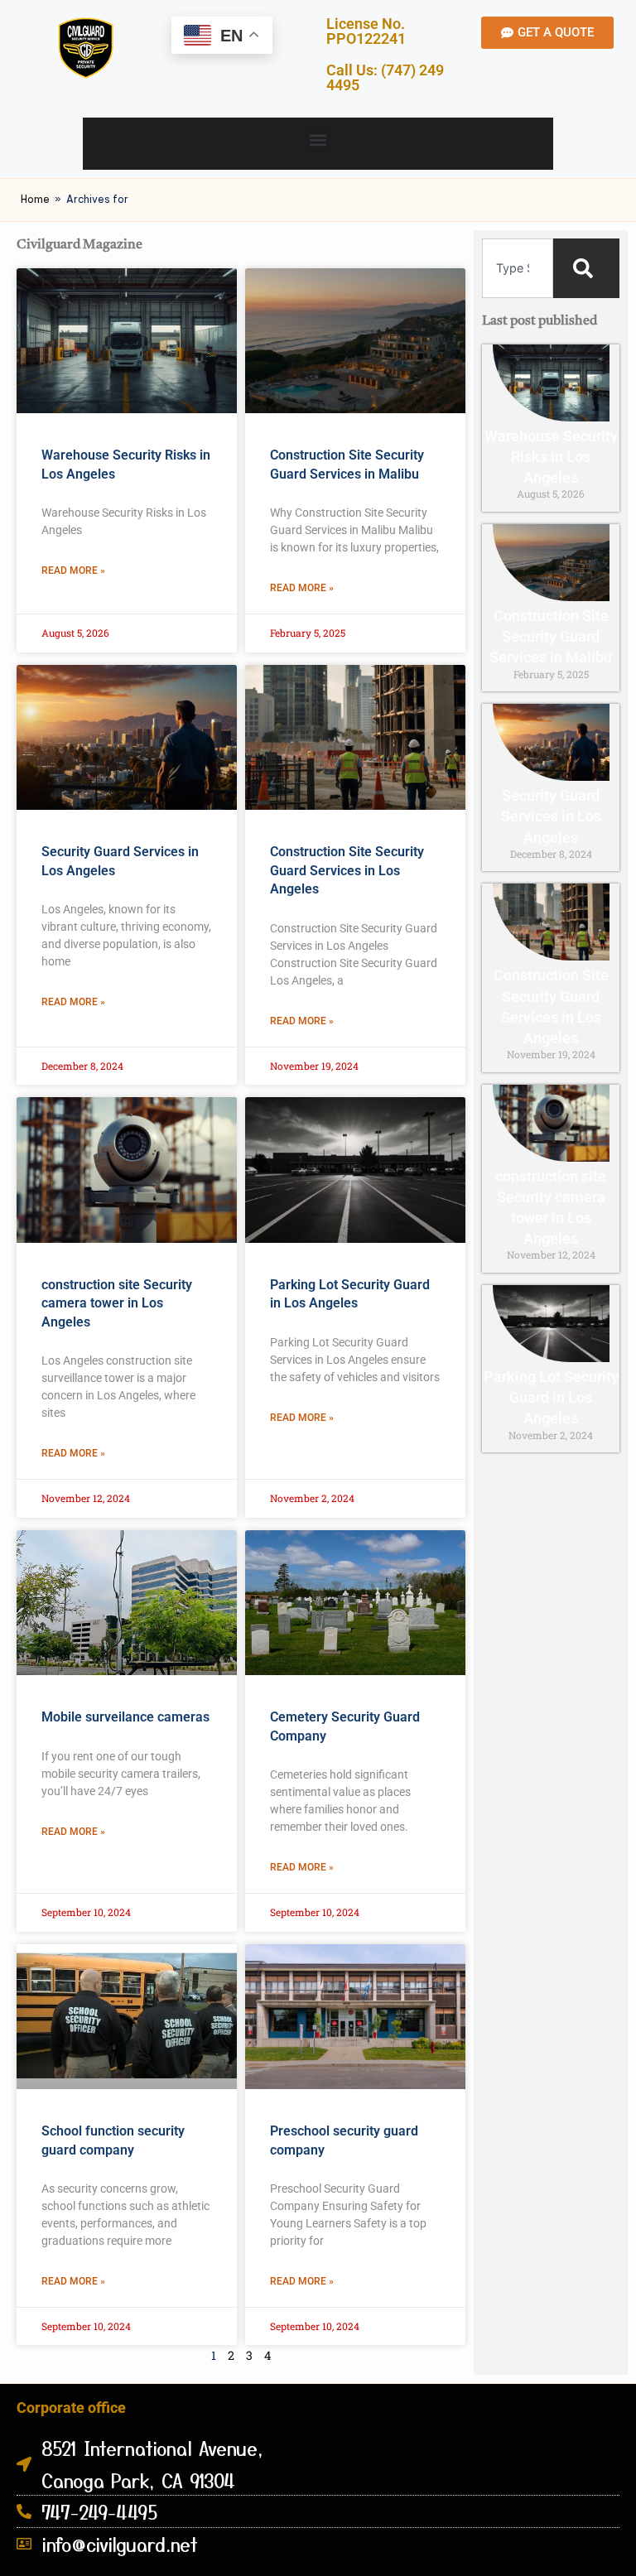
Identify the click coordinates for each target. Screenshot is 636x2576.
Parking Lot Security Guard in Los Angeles (551, 1397)
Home (35, 199)
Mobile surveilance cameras (125, 1717)
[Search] (586, 268)
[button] (318, 140)
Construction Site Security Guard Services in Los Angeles (347, 870)
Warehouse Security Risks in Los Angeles (551, 457)
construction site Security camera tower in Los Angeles (117, 1303)
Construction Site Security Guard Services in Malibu (551, 636)
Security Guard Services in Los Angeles (551, 816)
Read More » (73, 571)
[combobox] (518, 268)
